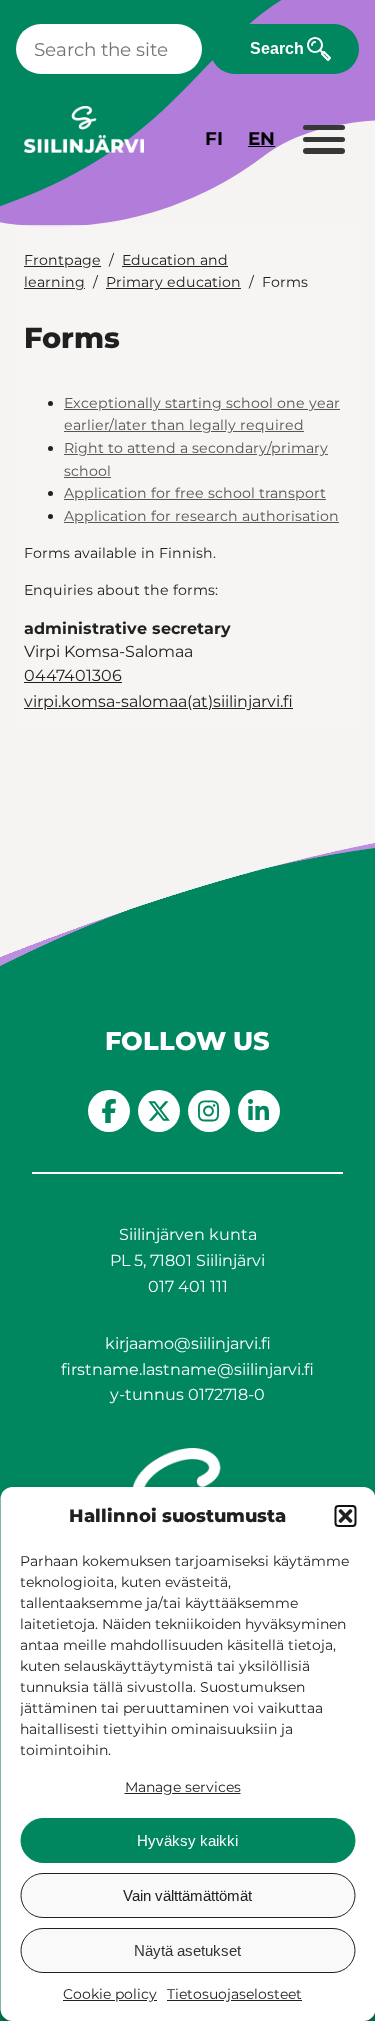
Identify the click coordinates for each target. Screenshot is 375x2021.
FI (214, 138)
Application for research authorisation (201, 516)
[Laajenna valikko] (323, 141)
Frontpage (62, 260)
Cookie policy (110, 1994)
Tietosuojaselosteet (234, 1994)
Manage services (183, 1787)
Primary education (173, 282)
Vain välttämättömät (187, 1895)
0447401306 (73, 675)
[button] (345, 1516)
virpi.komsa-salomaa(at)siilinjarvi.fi (158, 701)
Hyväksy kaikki (187, 1840)
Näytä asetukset (187, 1950)
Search (277, 48)
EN (261, 138)
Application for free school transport (195, 493)
